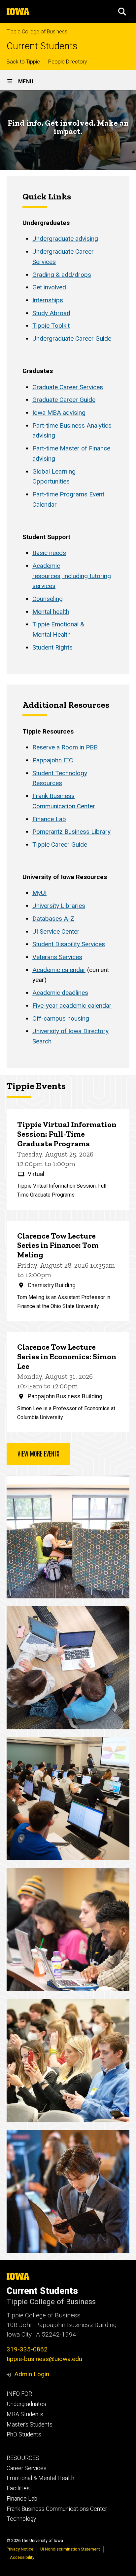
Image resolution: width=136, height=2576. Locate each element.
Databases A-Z (53, 919)
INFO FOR (19, 2394)
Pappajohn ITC (53, 760)
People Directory (68, 62)
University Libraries (59, 906)
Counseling (48, 599)
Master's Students (30, 2425)
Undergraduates (26, 2404)
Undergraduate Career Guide (72, 338)
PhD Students (24, 2434)
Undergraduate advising (65, 239)
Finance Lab (49, 819)
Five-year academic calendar (72, 1006)
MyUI (39, 893)
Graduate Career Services (68, 387)
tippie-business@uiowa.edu (44, 2359)
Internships (48, 300)
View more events (38, 1453)
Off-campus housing (61, 1018)
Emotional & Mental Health (40, 2478)
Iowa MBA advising (59, 413)
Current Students (42, 46)
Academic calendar (59, 970)
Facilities (18, 2488)
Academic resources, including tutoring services (72, 576)
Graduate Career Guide (64, 400)
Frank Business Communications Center (57, 2509)
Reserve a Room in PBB (65, 747)
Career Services (27, 2468)
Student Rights (52, 647)
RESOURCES (23, 2458)
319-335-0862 (27, 2349)
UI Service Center (56, 931)
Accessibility (22, 2557)
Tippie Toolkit (51, 326)
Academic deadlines (60, 993)
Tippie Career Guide (60, 845)
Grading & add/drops (62, 275)
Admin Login (32, 2374)
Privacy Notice (20, 2549)
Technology (21, 2519)
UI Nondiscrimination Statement (70, 2549)
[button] (122, 12)
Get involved (49, 287)
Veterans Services (57, 957)
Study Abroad (51, 313)
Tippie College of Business (37, 32)
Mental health (51, 612)
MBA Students (25, 2414)
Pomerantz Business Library (71, 832)
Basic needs (49, 553)
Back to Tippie (23, 62)
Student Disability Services (69, 944)
